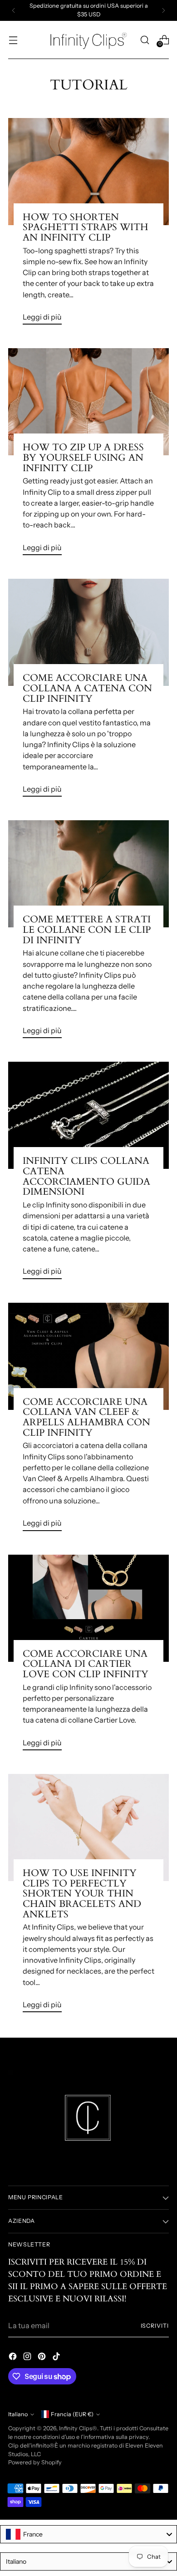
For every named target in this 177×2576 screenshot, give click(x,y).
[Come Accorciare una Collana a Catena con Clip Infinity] (88, 632)
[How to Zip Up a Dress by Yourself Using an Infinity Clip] (88, 402)
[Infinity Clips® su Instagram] (28, 2358)
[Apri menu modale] (13, 40)
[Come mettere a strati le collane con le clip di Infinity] (88, 874)
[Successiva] (163, 10)
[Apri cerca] (145, 40)
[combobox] (88, 2534)
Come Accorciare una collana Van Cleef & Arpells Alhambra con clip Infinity (86, 1417)
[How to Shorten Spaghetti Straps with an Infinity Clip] (88, 172)
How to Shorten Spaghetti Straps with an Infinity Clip (86, 227)
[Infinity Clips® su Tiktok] (57, 2358)
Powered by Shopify (35, 2462)
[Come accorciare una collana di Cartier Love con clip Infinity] (88, 1608)
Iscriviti (155, 2326)
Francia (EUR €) (72, 2414)
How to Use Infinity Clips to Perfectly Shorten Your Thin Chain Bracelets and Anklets (82, 1894)
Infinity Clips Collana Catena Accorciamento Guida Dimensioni (86, 1176)
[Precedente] (14, 10)
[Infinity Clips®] (88, 40)
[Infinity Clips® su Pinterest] (43, 2358)
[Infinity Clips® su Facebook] (14, 2358)
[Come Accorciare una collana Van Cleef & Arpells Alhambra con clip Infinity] (88, 1356)
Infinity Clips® (78, 2428)
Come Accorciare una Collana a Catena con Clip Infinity (87, 688)
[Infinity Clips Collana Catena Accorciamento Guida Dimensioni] (88, 1115)
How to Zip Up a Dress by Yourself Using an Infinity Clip (83, 458)
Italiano (18, 2414)
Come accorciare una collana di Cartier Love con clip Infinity (86, 1664)
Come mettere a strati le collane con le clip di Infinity (87, 930)
